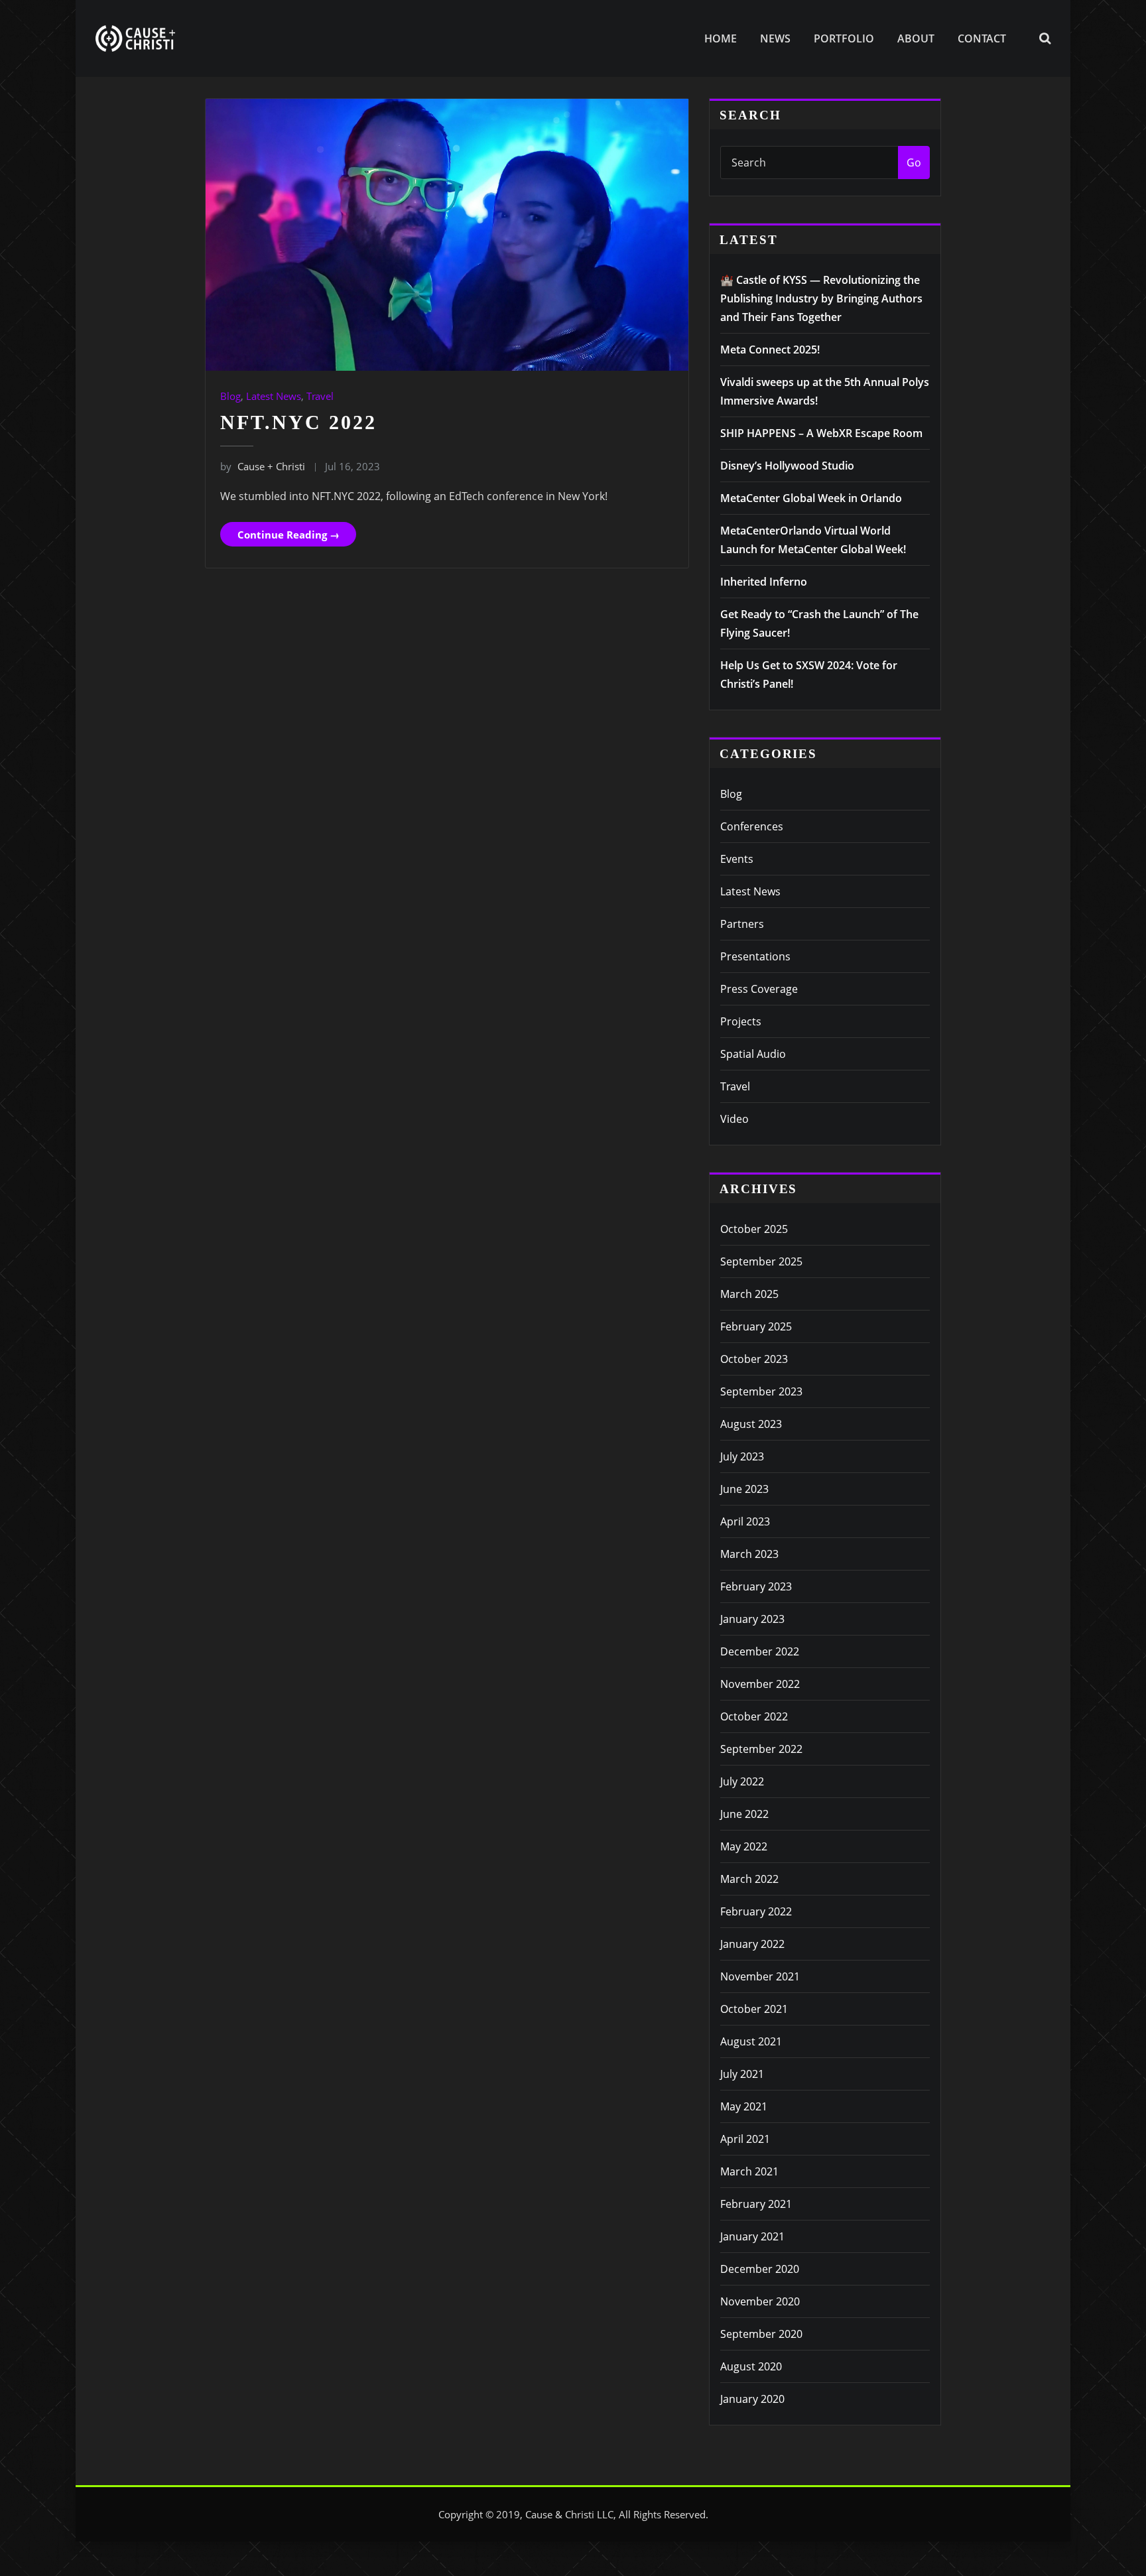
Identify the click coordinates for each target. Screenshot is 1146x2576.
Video (734, 1119)
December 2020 (760, 2269)
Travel (320, 396)
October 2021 (754, 2009)
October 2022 (754, 1716)
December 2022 (760, 1651)
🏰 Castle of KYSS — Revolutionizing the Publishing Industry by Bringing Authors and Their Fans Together (821, 298)
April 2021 (745, 2139)
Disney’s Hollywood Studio (787, 466)
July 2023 (742, 1456)
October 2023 (754, 1359)
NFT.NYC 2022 (298, 422)
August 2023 (751, 1424)
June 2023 (744, 1489)
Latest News (274, 396)
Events (737, 859)
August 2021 (751, 2041)
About (916, 38)
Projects (741, 1021)
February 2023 (756, 1586)
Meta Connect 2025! (770, 350)
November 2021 (760, 1976)
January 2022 (752, 1944)
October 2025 (754, 1229)
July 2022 (742, 1781)
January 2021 (752, 2236)
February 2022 (756, 1911)
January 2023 (752, 1619)
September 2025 (761, 1261)
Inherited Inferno (764, 582)
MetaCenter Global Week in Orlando (811, 498)
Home (721, 38)
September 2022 (761, 1749)
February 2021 (756, 2204)
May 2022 (744, 1846)
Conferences (752, 826)
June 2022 (744, 1814)
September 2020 (761, 2334)
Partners (742, 924)
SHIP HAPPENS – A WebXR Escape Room (821, 433)
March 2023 (749, 1554)
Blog (230, 396)
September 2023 (761, 1391)
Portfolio (844, 38)
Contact (982, 38)
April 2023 (745, 1521)
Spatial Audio (753, 1054)
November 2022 (760, 1684)
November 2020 (760, 2301)
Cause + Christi (263, 466)
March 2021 (749, 2171)
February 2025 (756, 1326)
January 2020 (752, 2399)
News (775, 38)
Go (914, 162)
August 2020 (751, 2366)
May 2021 (744, 2106)
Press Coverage (759, 989)
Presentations (755, 956)
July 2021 (742, 2074)
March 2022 (749, 1879)
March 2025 (749, 1294)
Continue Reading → (288, 535)
